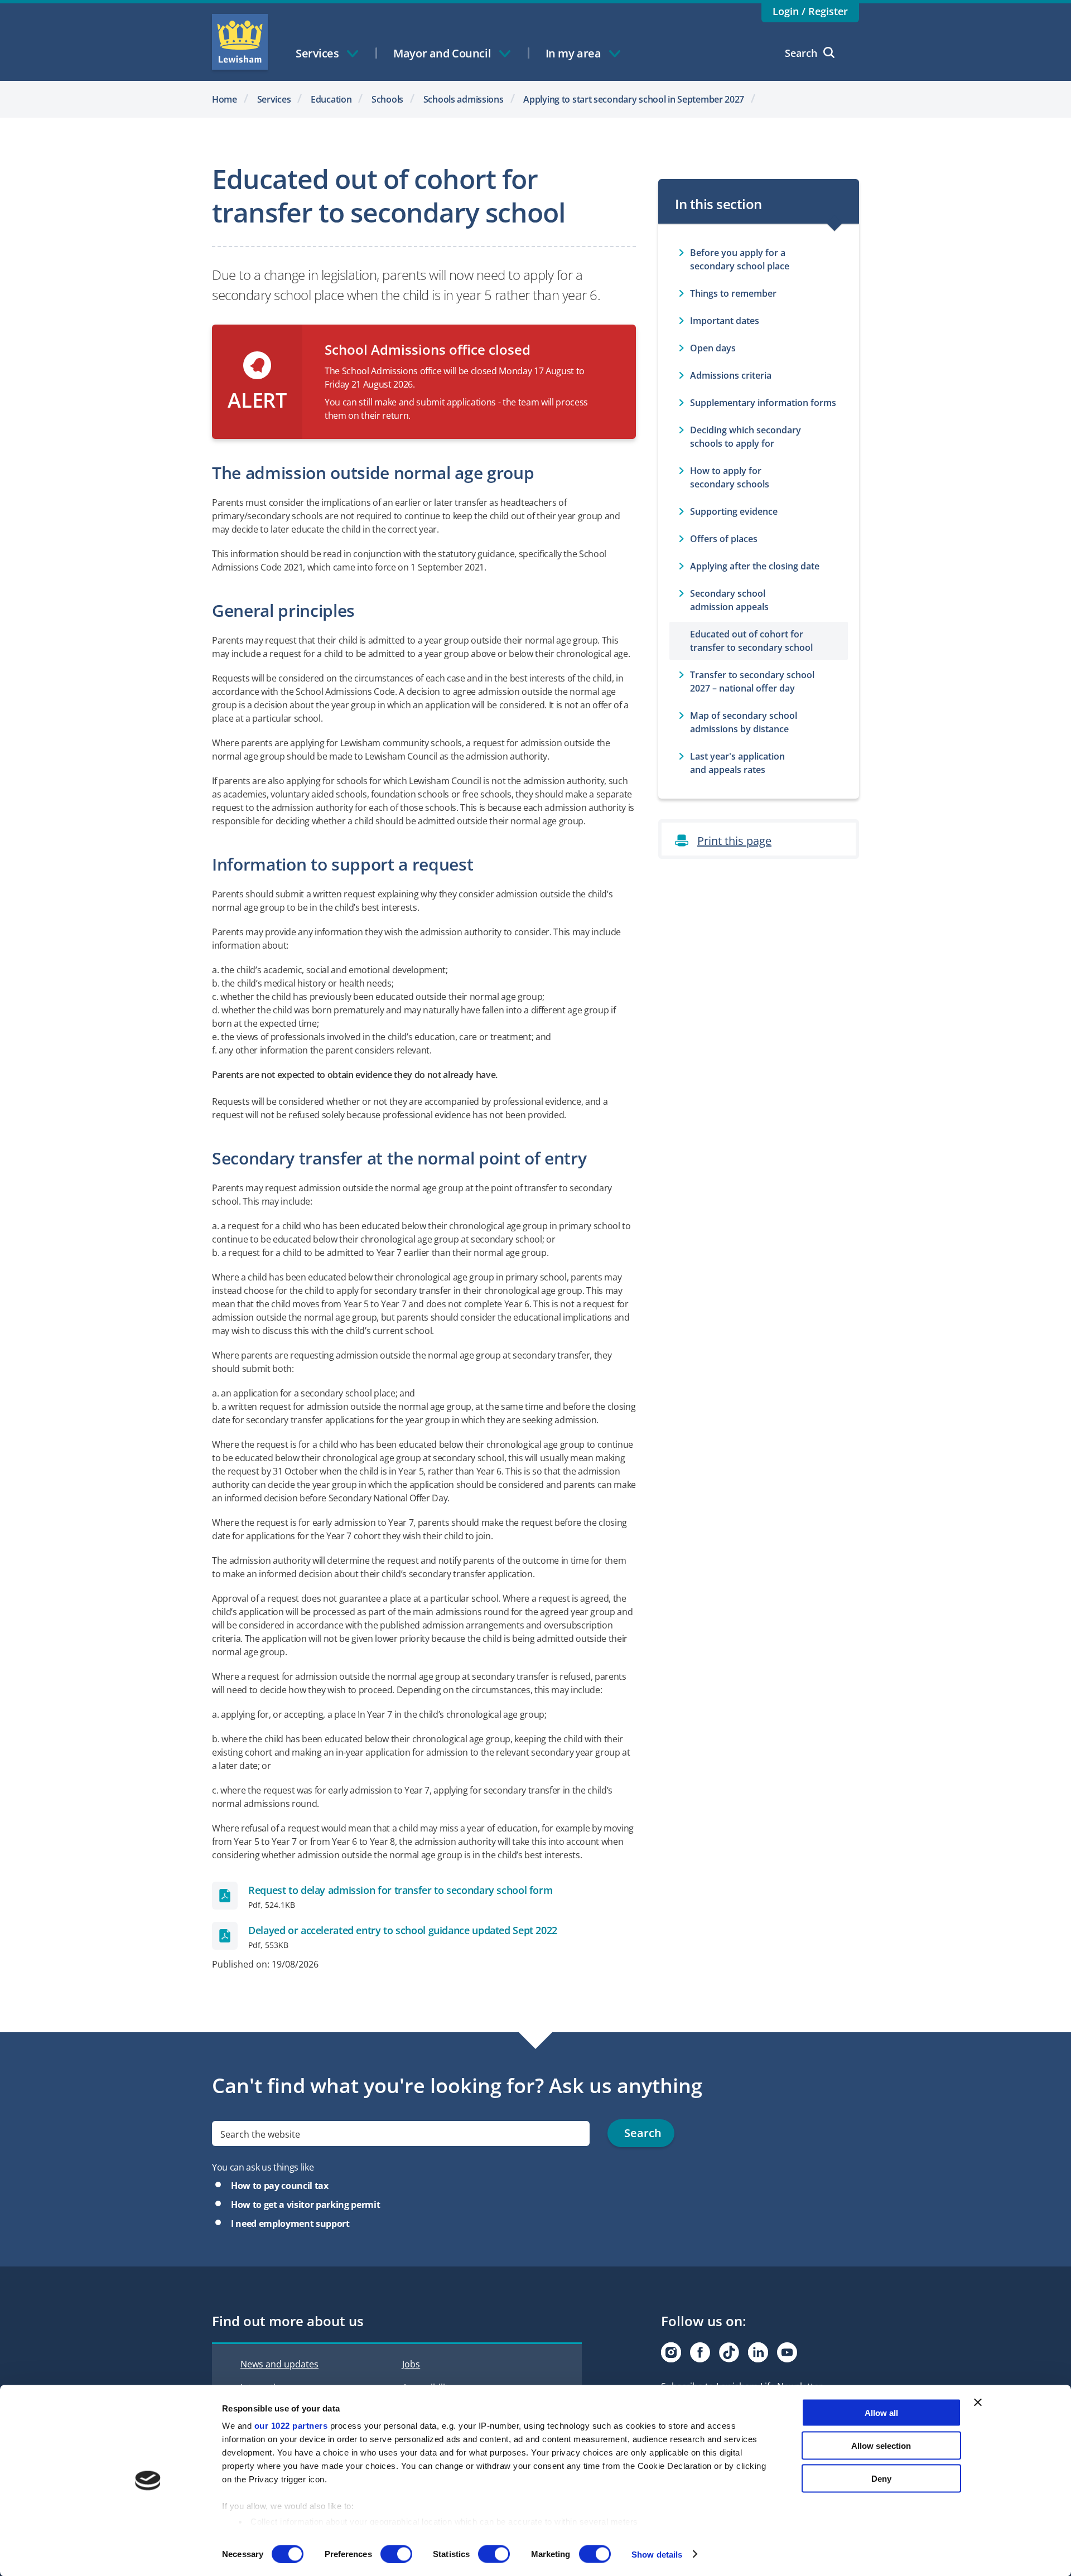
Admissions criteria (731, 375)
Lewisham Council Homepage (240, 42)
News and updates (279, 2364)
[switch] (396, 2554)
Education (331, 99)
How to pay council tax (280, 2186)
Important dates (725, 321)
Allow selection (881, 2445)
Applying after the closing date (755, 566)
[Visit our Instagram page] (671, 2352)
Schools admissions (464, 99)
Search (801, 53)
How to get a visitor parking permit (305, 2205)
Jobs (411, 2364)
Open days (713, 348)
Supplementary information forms (763, 403)
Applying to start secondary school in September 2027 (634, 99)
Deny (881, 2478)
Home (225, 99)
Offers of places (724, 539)
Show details (657, 2554)
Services (274, 99)
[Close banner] (978, 2403)
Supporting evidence (734, 511)
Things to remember (733, 293)
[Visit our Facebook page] (700, 2352)
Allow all (881, 2413)
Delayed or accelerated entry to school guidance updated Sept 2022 (403, 1930)
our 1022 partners (291, 2426)
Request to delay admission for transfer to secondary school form (400, 1890)
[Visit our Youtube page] (787, 2352)
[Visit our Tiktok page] (729, 2352)
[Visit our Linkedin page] (758, 2352)
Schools (387, 99)
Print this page (734, 841)
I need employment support (290, 2224)
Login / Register (810, 11)
